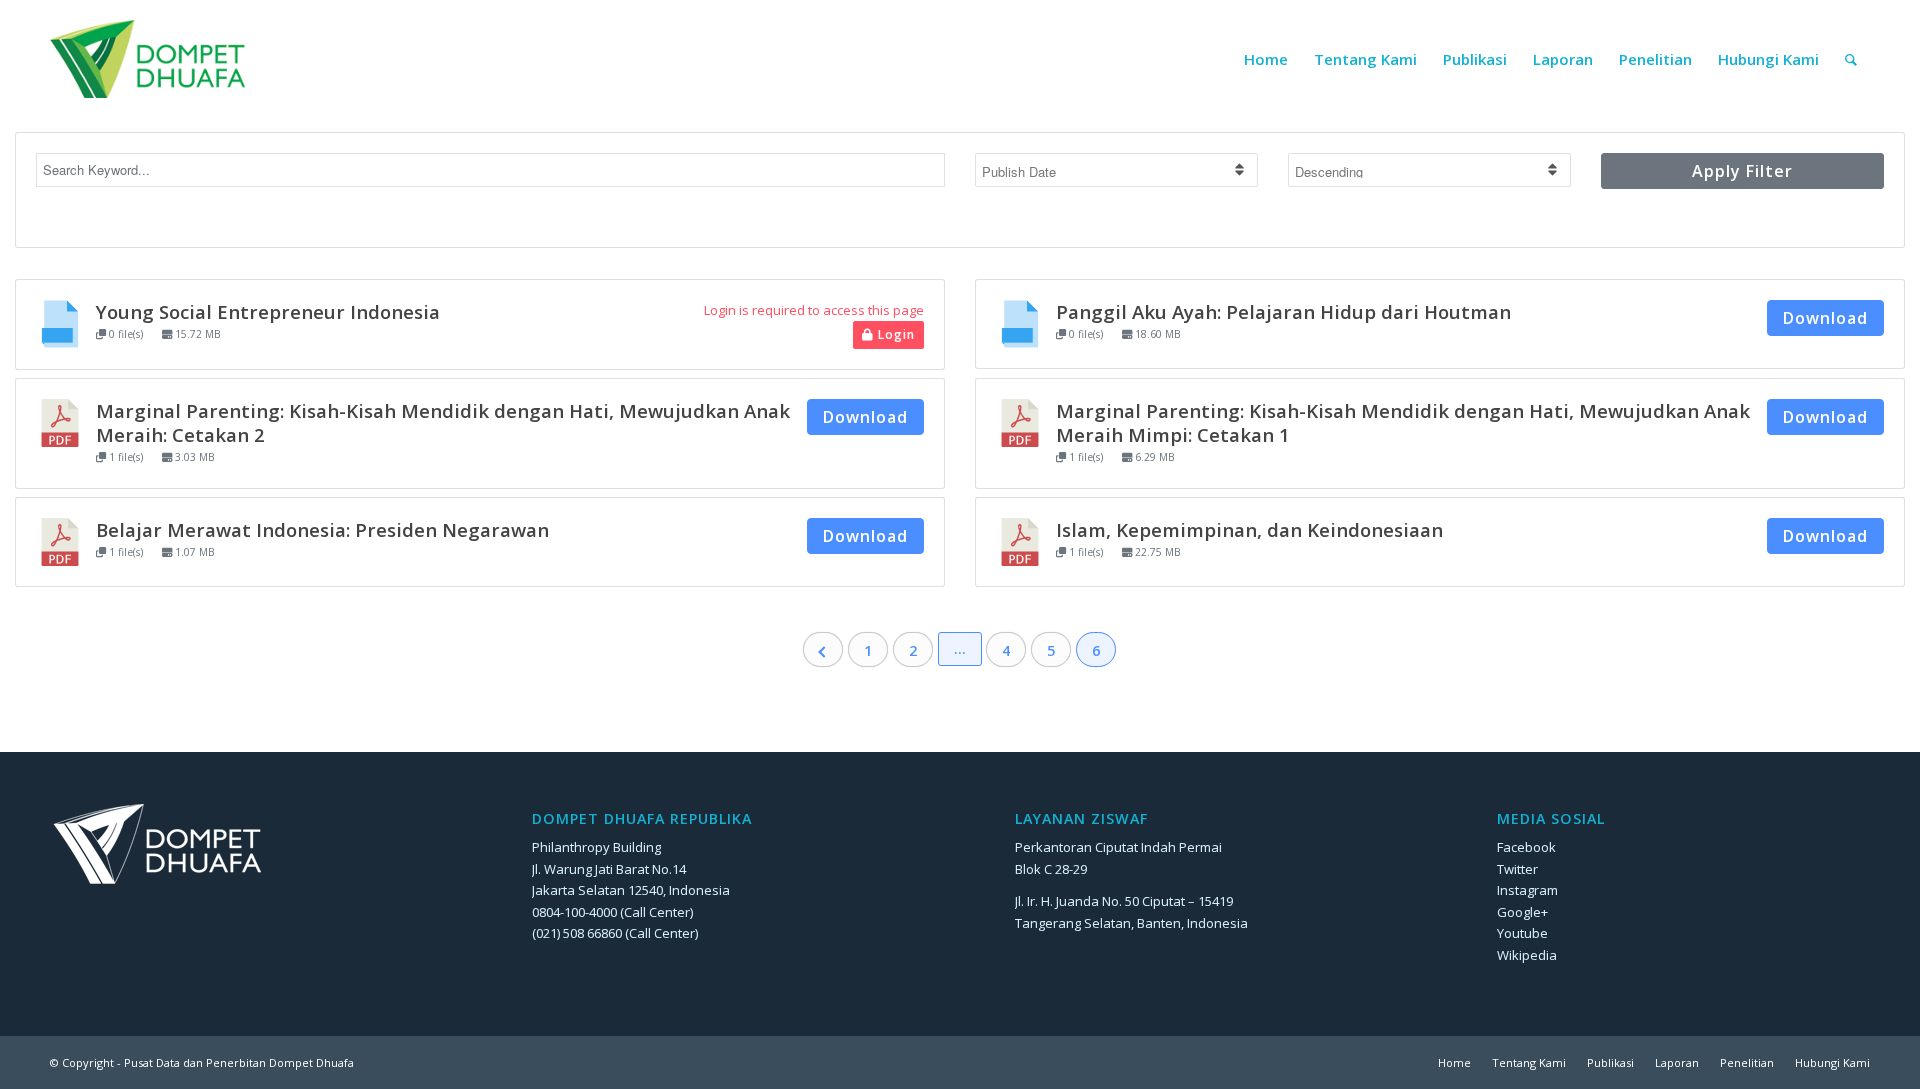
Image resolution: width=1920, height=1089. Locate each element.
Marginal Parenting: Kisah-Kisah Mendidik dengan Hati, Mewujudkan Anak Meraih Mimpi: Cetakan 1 (1403, 422)
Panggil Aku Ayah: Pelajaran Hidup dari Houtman (1283, 311)
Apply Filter (1742, 171)
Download (1825, 318)
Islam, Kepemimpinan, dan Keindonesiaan (1249, 529)
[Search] (1851, 59)
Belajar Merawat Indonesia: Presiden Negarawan (322, 529)
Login (894, 334)
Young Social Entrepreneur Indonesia (268, 311)
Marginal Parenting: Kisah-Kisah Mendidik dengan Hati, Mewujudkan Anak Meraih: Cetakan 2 (443, 422)
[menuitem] (1266, 59)
